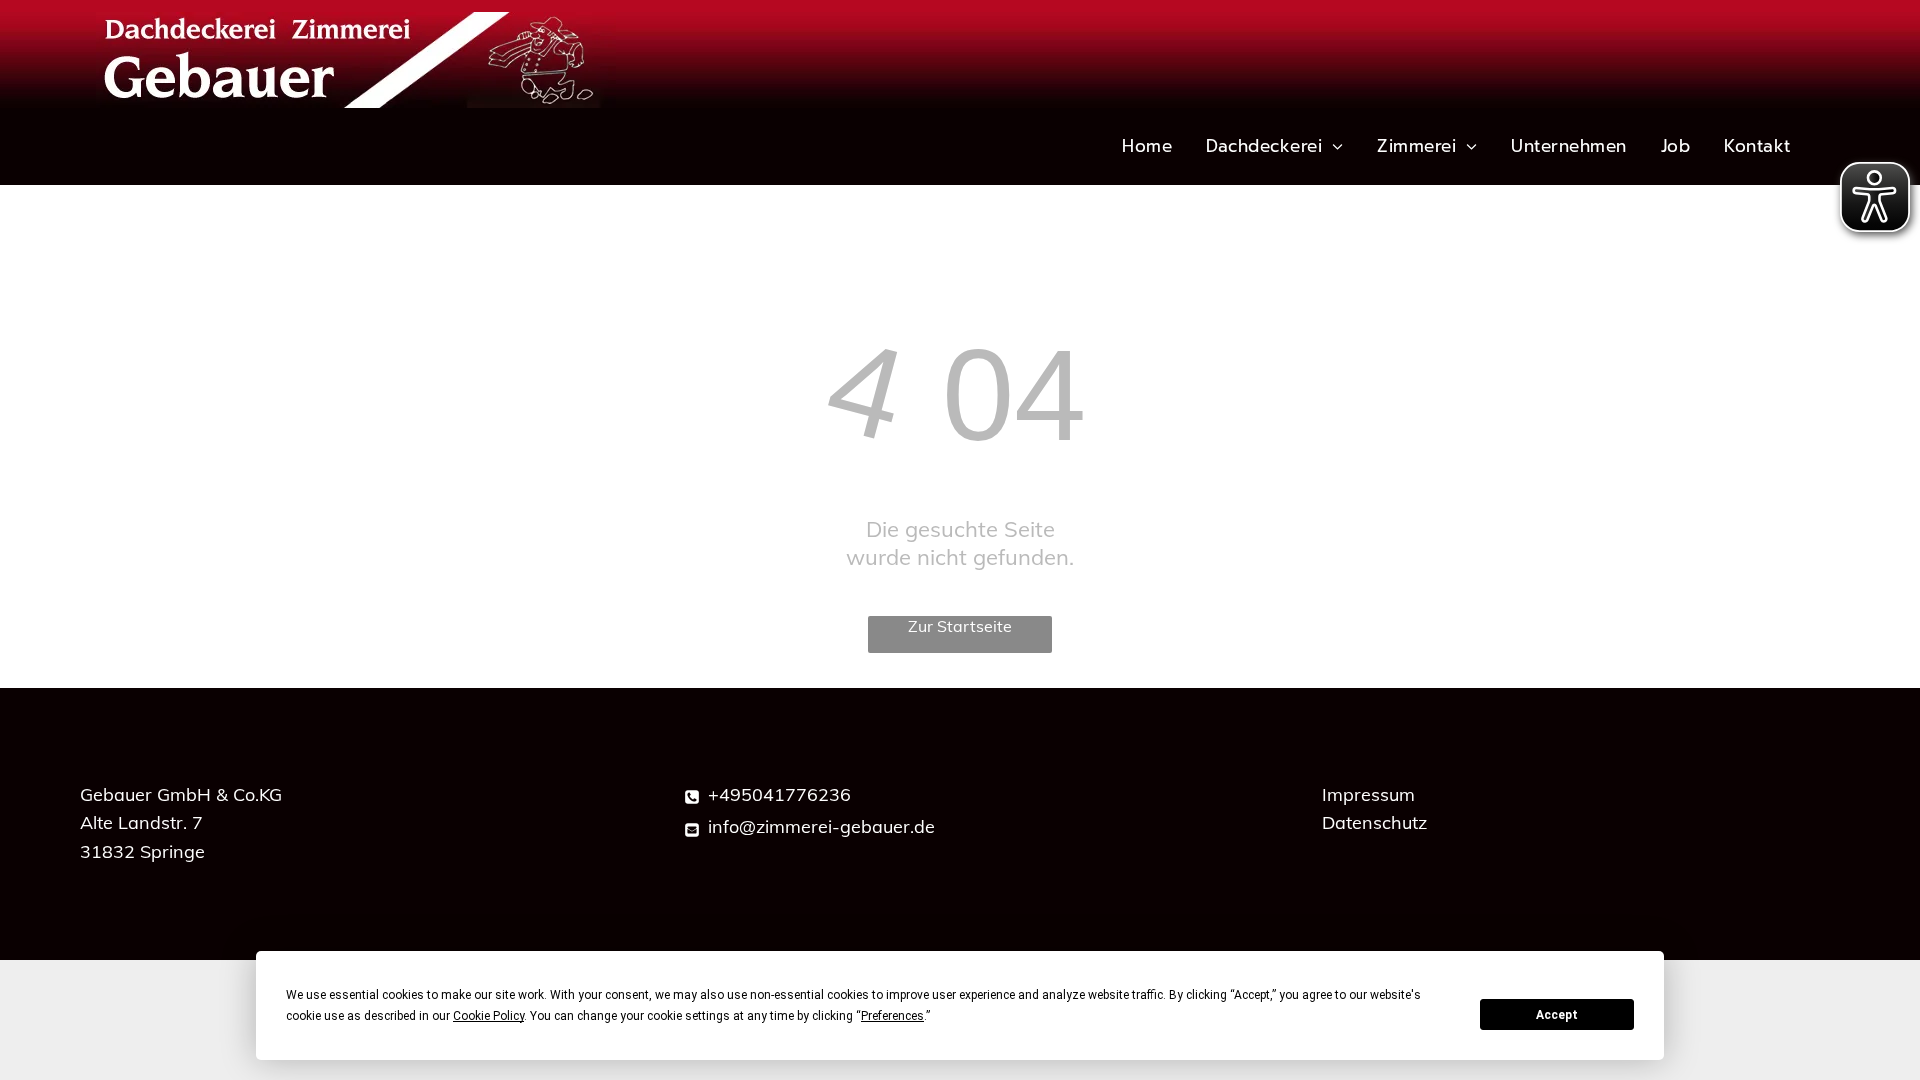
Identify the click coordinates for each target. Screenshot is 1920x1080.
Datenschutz (1374, 822)
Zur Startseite (960, 626)
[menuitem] (1148, 146)
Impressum (1368, 794)
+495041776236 (779, 794)
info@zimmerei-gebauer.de (821, 826)
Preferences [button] (892, 1016)
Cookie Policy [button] (488, 1016)
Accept (1557, 1015)
